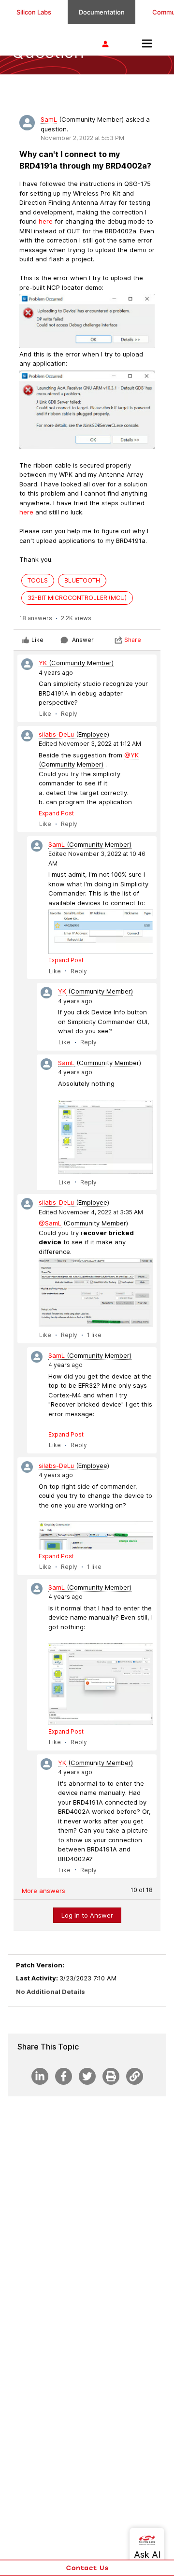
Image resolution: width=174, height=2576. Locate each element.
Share (133, 640)
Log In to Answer (87, 1915)
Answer (83, 640)
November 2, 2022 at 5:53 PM (82, 138)
